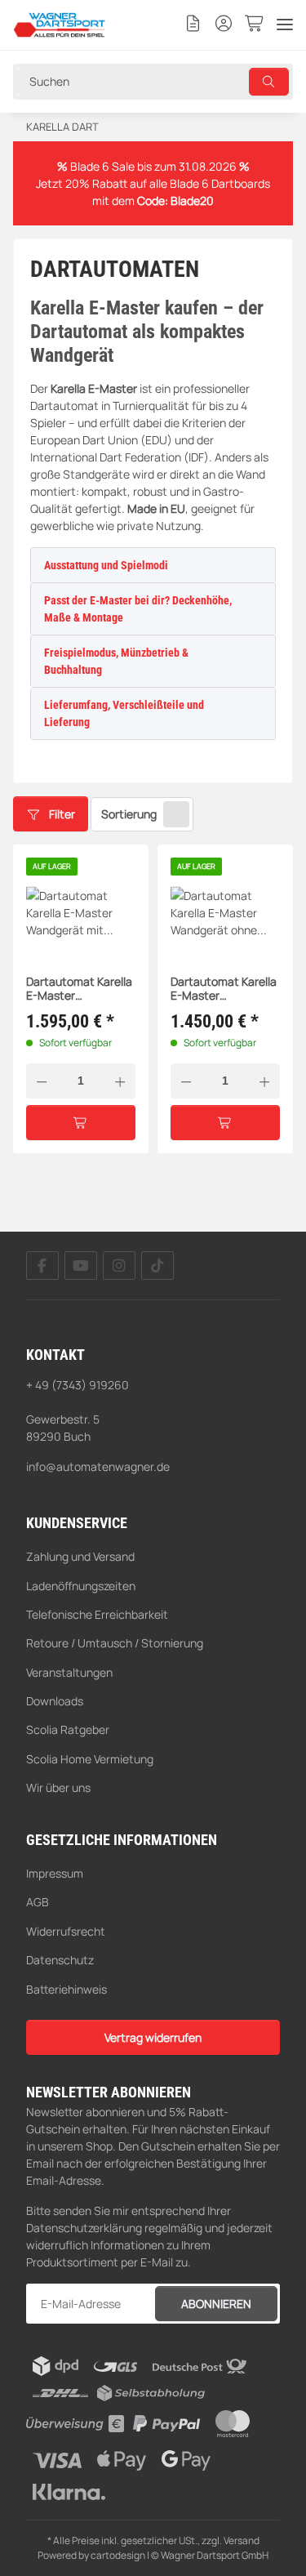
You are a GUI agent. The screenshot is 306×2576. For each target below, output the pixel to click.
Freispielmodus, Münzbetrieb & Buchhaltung (116, 661)
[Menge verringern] (42, 1081)
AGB (38, 1902)
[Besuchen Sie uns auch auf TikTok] (157, 1266)
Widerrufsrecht (66, 1931)
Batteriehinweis (67, 1989)
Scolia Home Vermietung (90, 1759)
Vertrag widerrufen (153, 2037)
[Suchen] (269, 82)
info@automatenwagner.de (98, 1466)
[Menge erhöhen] (120, 1081)
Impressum (55, 1873)
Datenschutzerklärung (84, 2228)
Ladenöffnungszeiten (81, 1586)
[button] (193, 25)
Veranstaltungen (69, 1672)
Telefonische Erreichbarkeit (97, 1614)
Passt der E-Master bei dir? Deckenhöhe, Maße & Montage (138, 609)
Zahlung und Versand (80, 1556)
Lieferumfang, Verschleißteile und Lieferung (124, 713)
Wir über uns (58, 1787)
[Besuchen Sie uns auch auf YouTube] (81, 1266)
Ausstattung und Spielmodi (106, 565)
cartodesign (118, 2555)
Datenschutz (60, 1960)
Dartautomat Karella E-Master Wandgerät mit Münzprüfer (79, 989)
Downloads (55, 1701)
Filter (61, 814)
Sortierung (129, 814)
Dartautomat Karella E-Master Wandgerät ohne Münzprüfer (224, 989)
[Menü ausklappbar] (285, 25)
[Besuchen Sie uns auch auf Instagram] (119, 1266)
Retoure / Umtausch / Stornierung (115, 1643)
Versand (242, 2540)
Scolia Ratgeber (68, 1729)
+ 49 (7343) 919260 (78, 1385)
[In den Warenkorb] (81, 1123)
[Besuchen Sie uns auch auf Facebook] (42, 1266)
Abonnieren (216, 2304)
